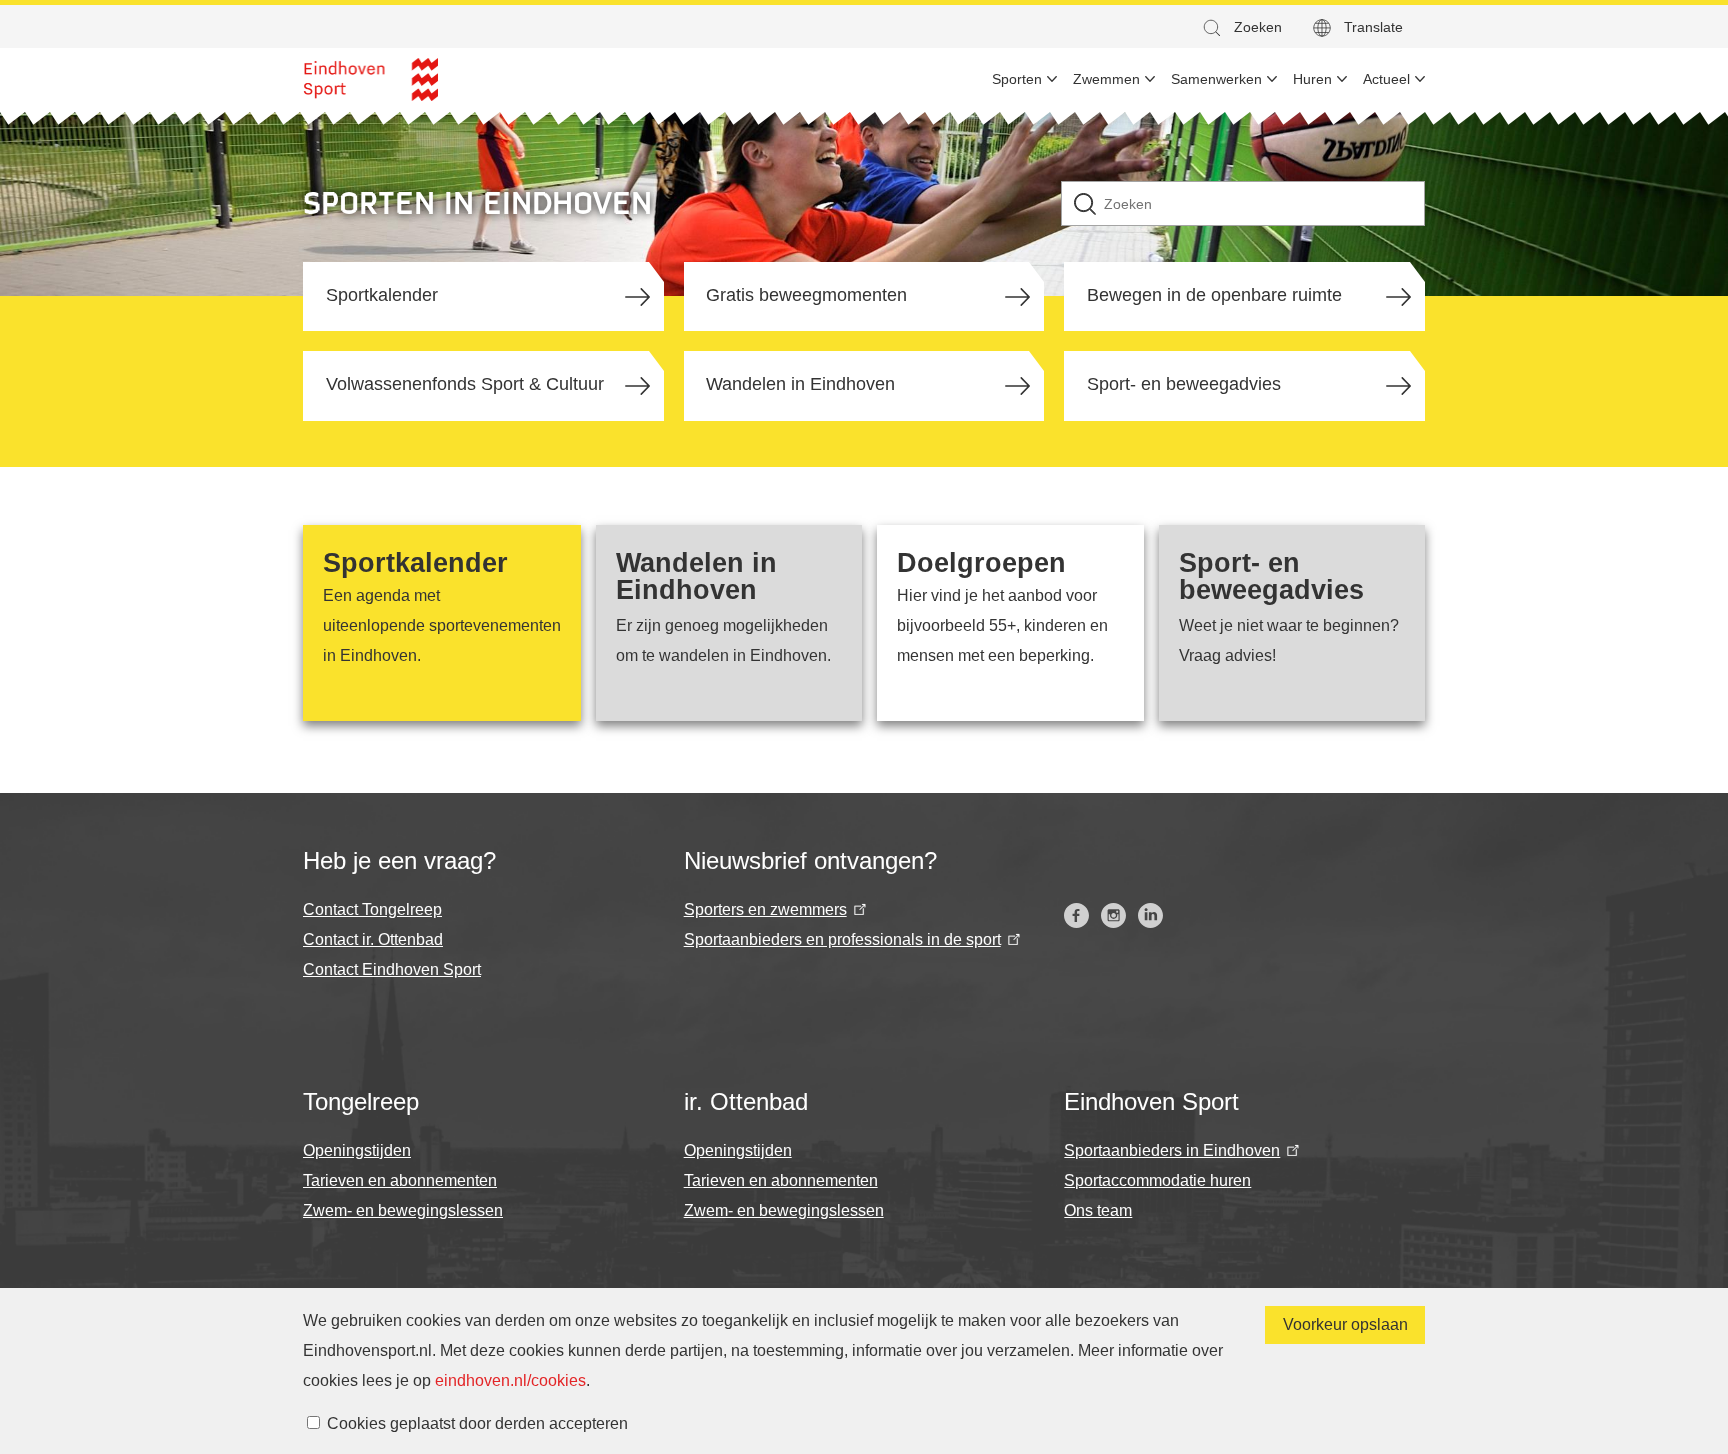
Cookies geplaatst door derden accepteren (477, 1423)
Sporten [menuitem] (1017, 79)
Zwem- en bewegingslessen (403, 1210)
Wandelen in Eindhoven (800, 384)
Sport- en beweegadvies (1184, 384)
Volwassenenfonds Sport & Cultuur (465, 384)
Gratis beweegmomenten (806, 295)
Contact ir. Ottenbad (373, 939)
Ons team (1098, 1210)
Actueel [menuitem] (1386, 79)
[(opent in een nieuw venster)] (1076, 915)
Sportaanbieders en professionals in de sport (842, 939)
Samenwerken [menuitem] (1216, 79)
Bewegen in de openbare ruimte (1214, 295)
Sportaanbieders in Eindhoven (1172, 1150)
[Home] (370, 79)
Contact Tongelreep (372, 909)
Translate (1373, 27)
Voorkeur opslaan (1345, 1324)
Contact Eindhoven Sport (392, 969)
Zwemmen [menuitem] (1106, 79)
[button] (1241, 27)
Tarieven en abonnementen (400, 1180)
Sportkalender (382, 295)
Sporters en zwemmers (765, 909)
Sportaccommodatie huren (1157, 1180)
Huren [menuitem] (1312, 79)
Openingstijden (357, 1150)
